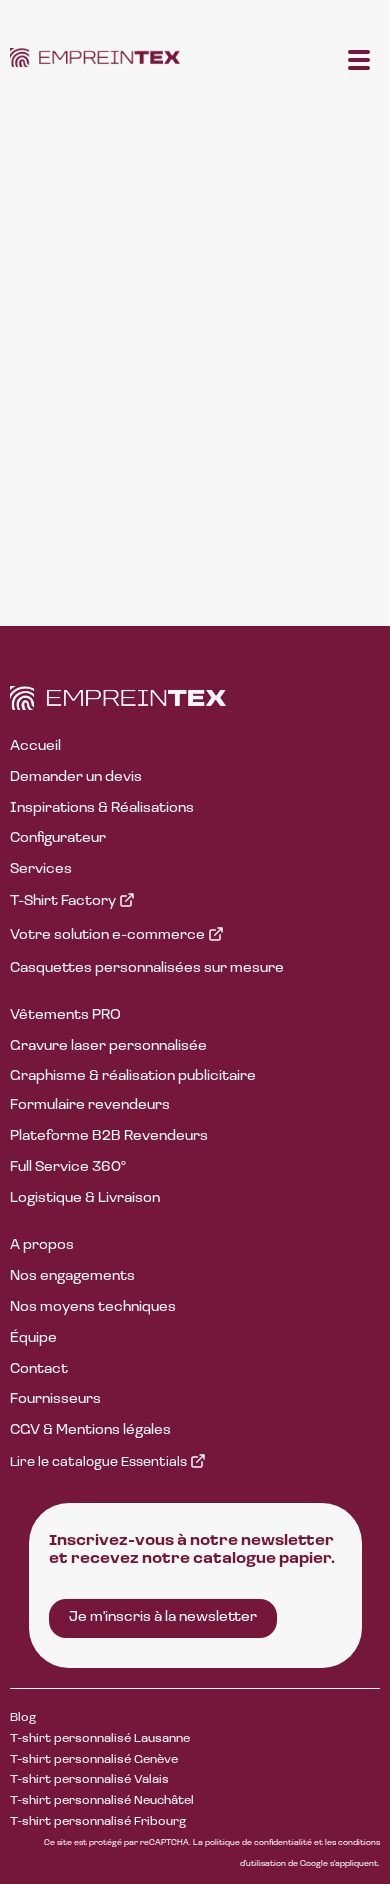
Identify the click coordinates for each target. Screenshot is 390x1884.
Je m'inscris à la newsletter (163, 1617)
